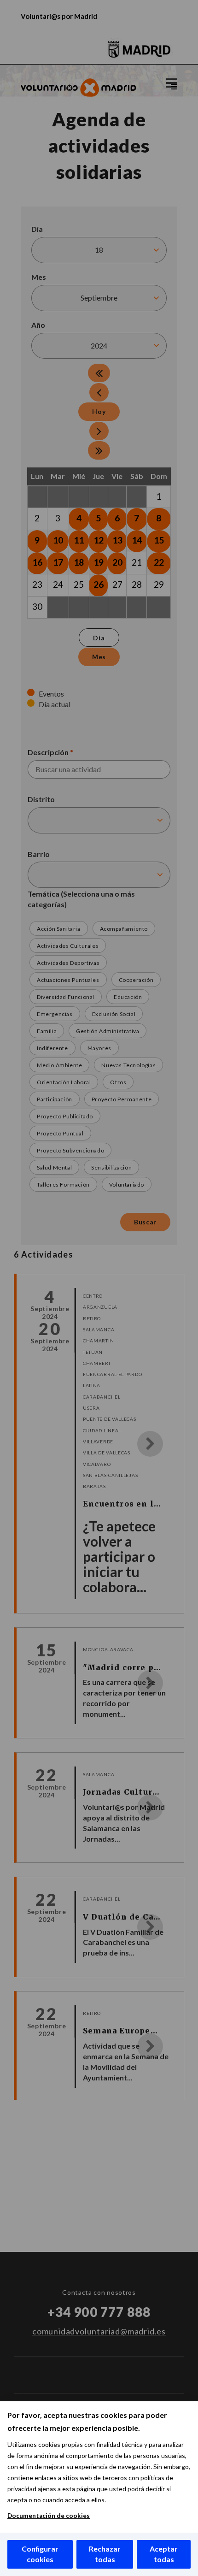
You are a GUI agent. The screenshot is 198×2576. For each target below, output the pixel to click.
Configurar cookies (40, 2554)
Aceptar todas (164, 2554)
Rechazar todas (105, 2554)
